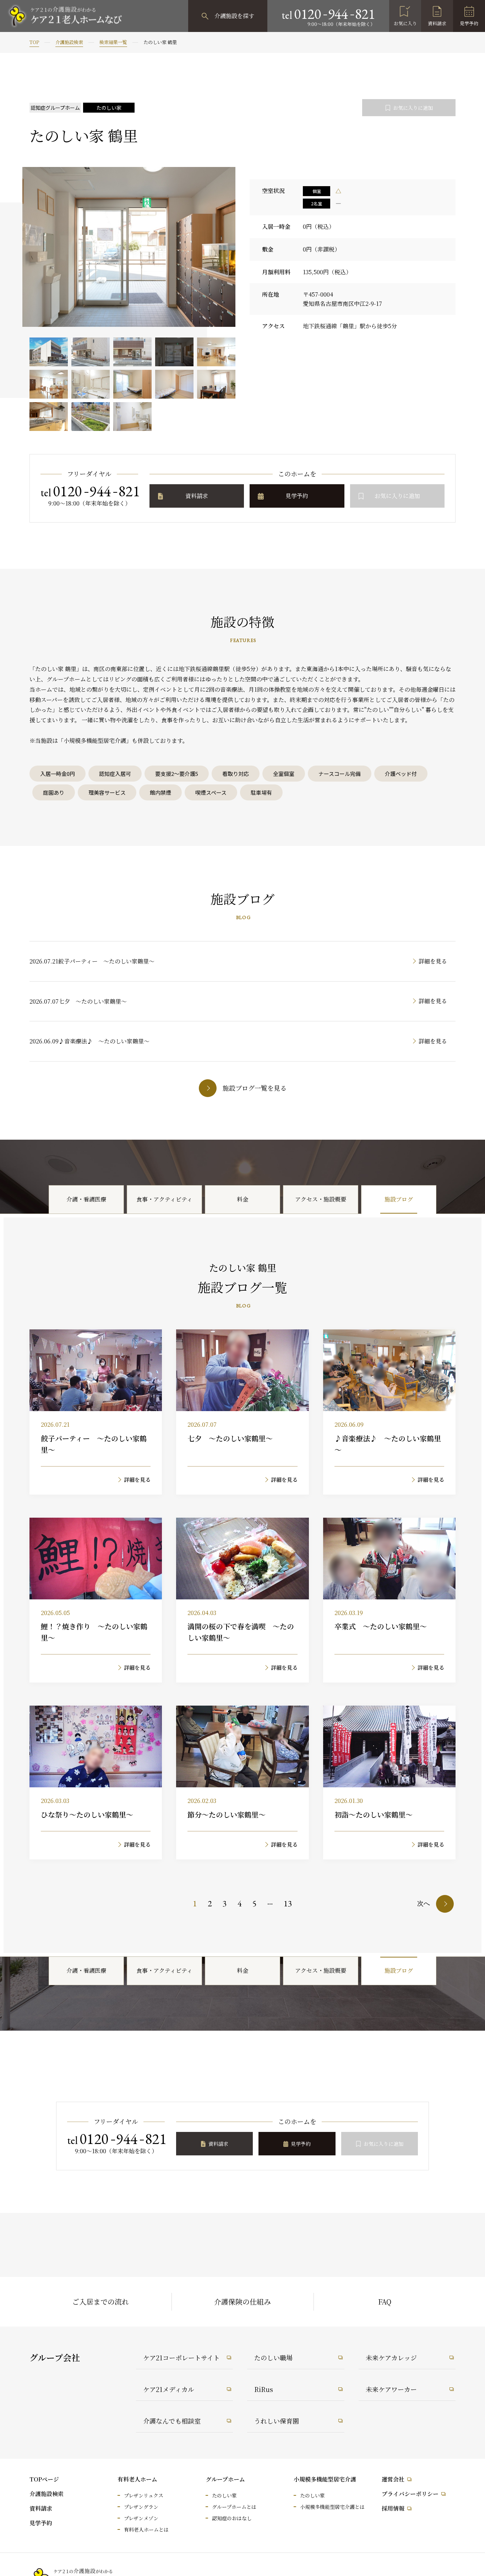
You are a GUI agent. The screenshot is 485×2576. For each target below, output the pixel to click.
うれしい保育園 (277, 2421)
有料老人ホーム (137, 2479)
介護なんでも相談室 (172, 2421)
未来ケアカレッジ (391, 2358)
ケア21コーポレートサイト (181, 2358)
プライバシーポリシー (410, 2494)
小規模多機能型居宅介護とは (332, 2507)
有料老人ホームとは (146, 2529)
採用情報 (393, 2508)
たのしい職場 (273, 2358)
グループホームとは (234, 2507)
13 (288, 1903)
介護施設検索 (69, 42)
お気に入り (405, 23)
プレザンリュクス (144, 2495)
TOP (34, 42)
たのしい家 (224, 2495)
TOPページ (44, 2479)
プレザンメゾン (141, 2518)
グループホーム (225, 2479)
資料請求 (437, 23)
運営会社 (393, 2479)
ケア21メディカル (169, 2389)
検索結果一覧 (113, 42)
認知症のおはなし (232, 2518)
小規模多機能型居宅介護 (325, 2479)
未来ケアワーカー (391, 2389)
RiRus (264, 2389)
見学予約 (469, 23)
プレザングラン (141, 2507)
